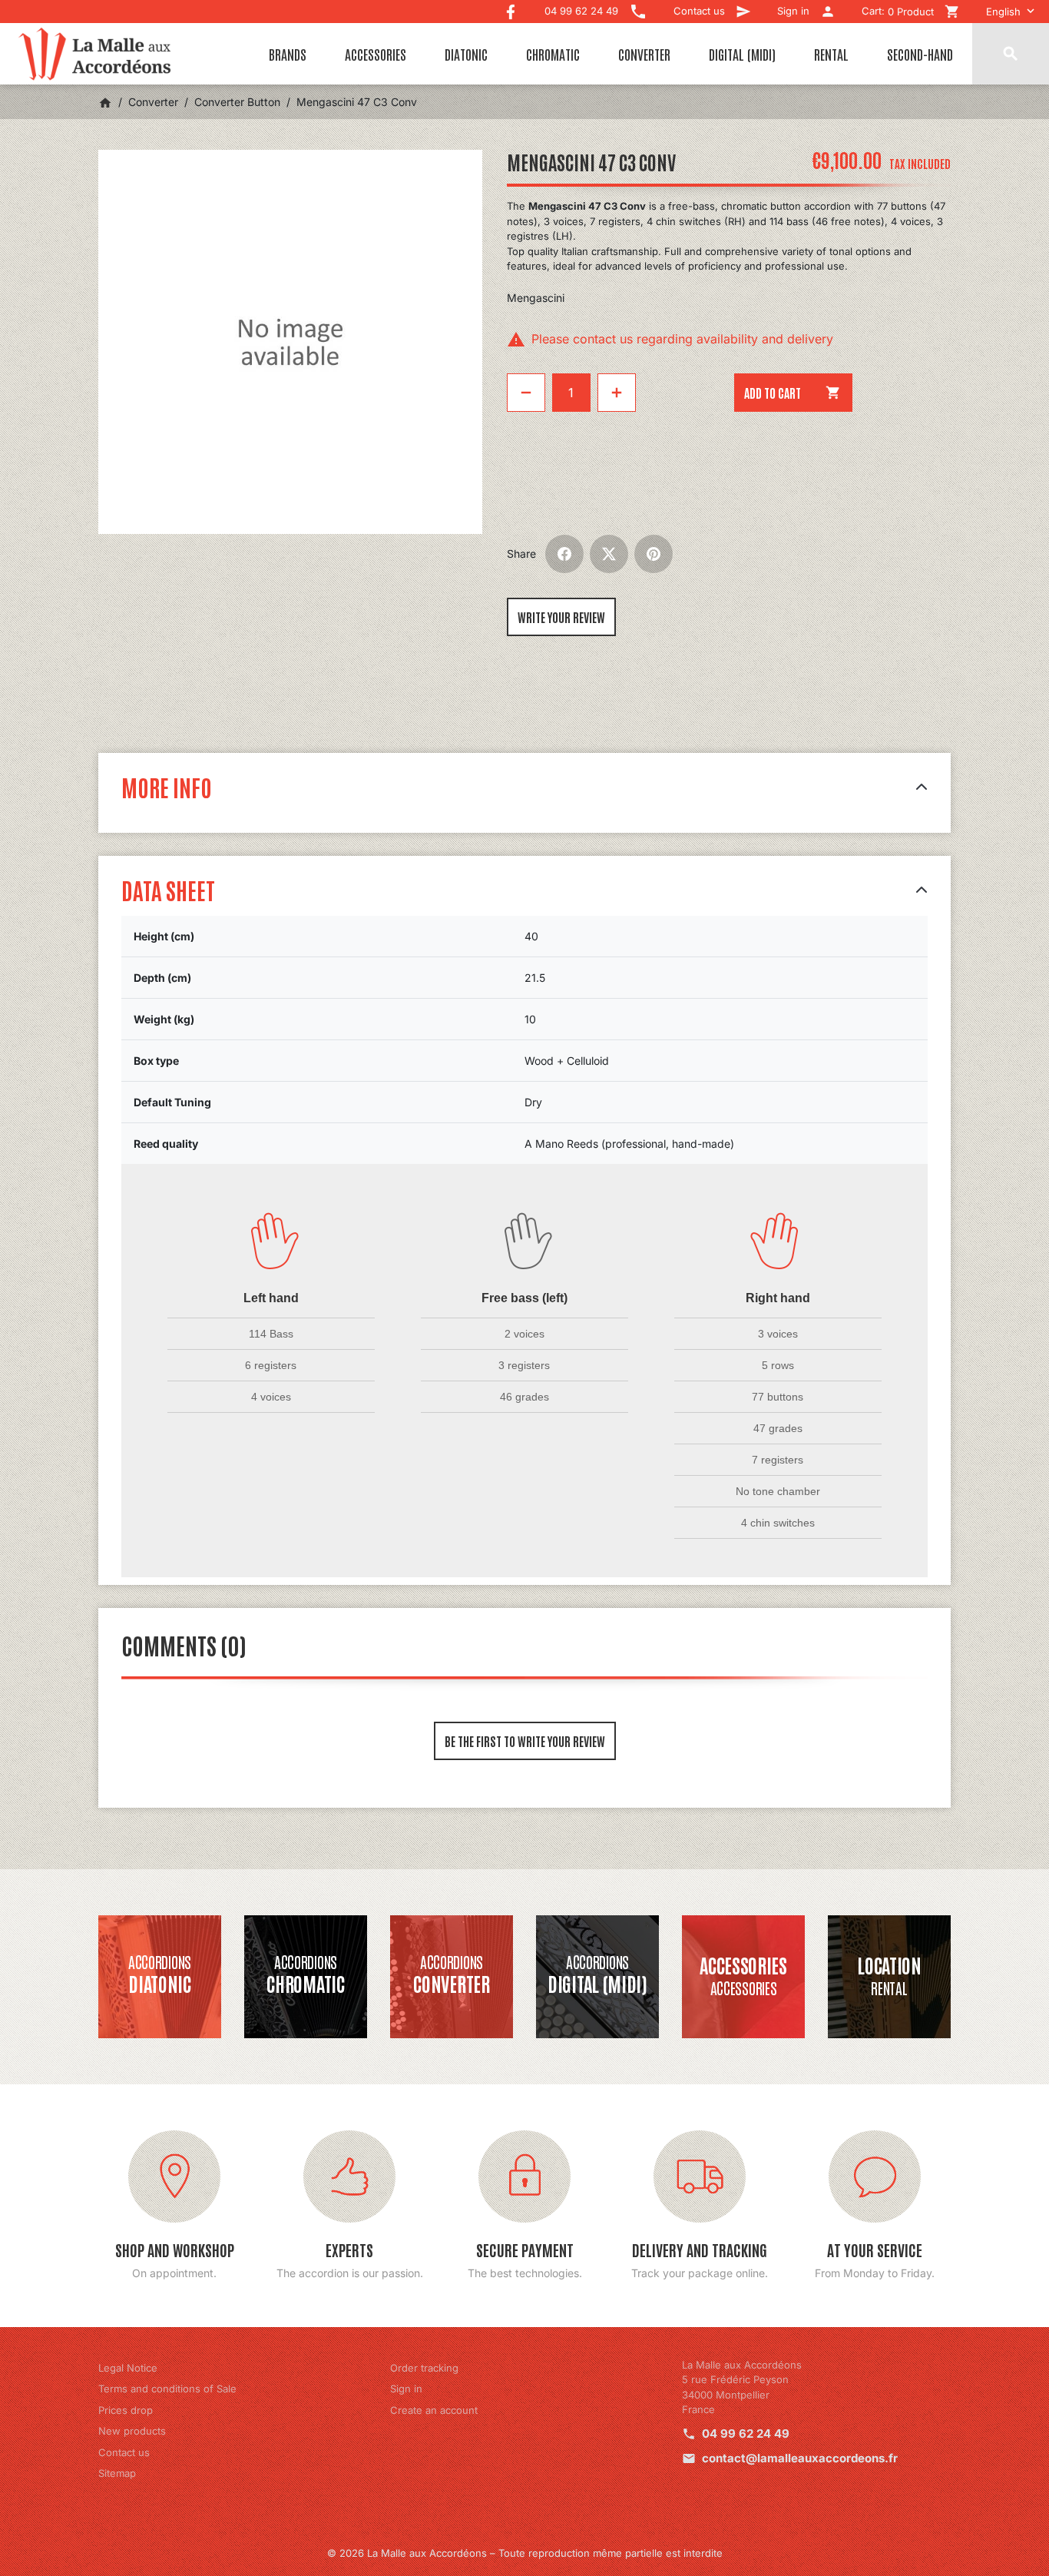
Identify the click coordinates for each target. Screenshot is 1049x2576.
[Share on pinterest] (654, 554)
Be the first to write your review (525, 1741)
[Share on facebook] (564, 554)
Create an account (434, 2410)
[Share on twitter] (609, 554)
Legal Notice (128, 2368)
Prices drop (126, 2410)
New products (132, 2431)
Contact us (124, 2452)
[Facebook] (511, 8)
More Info (167, 786)
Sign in (406, 2389)
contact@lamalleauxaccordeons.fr (800, 2458)
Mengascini (536, 298)
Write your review (561, 617)
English (1003, 12)
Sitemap (117, 2473)
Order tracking (424, 2368)
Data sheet (168, 889)
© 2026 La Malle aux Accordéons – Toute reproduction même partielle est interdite (525, 2553)
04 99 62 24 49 (746, 2433)
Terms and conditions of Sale (167, 2389)
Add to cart (793, 393)
